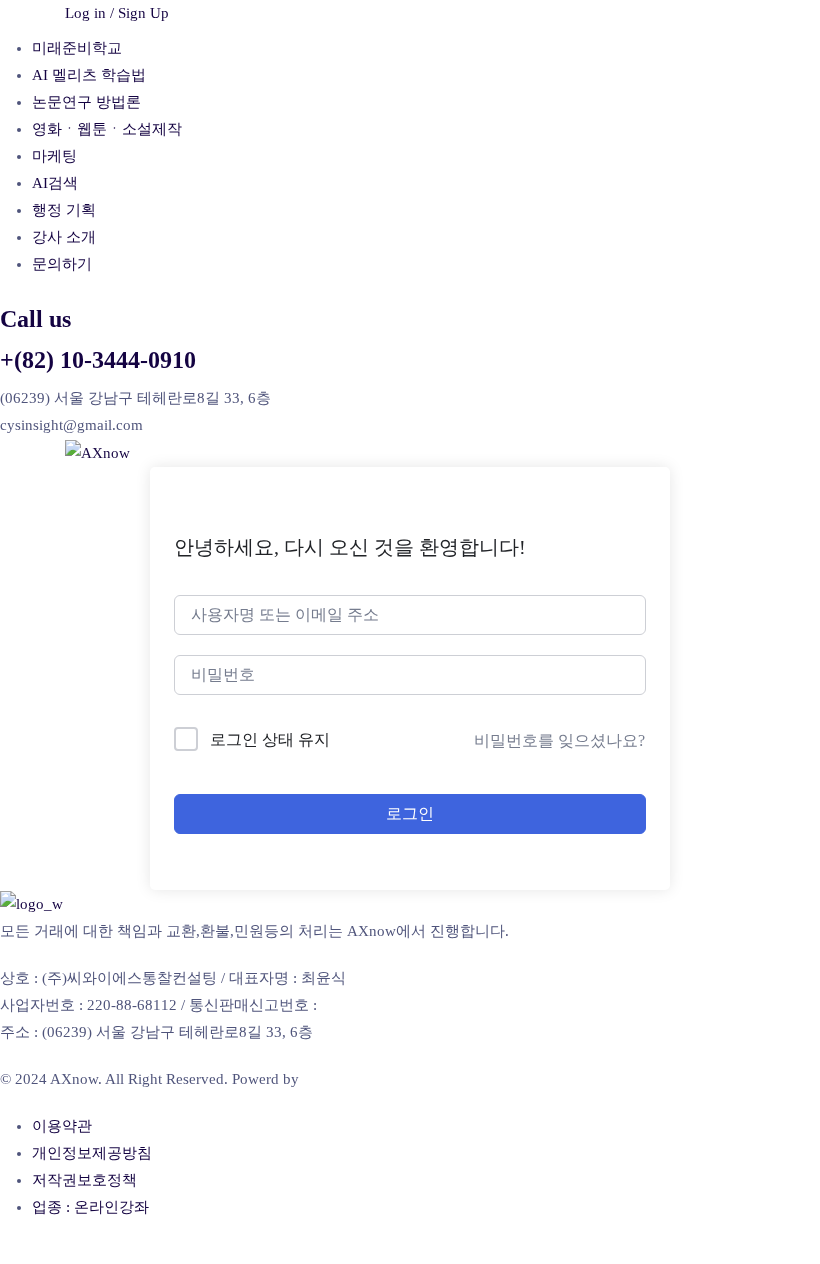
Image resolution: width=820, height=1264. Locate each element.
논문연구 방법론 (86, 102)
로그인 (410, 813)
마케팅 (54, 156)
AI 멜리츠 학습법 (89, 75)
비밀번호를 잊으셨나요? (559, 740)
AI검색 (55, 183)
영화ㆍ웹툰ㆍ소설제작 (107, 129)
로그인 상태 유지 (270, 739)
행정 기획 (64, 210)
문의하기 (62, 264)
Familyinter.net (349, 1079)
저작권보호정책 (84, 1180)
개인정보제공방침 (92, 1153)
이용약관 (62, 1126)
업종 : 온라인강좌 (90, 1207)
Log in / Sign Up (117, 13)
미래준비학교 (77, 48)
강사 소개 (64, 237)
